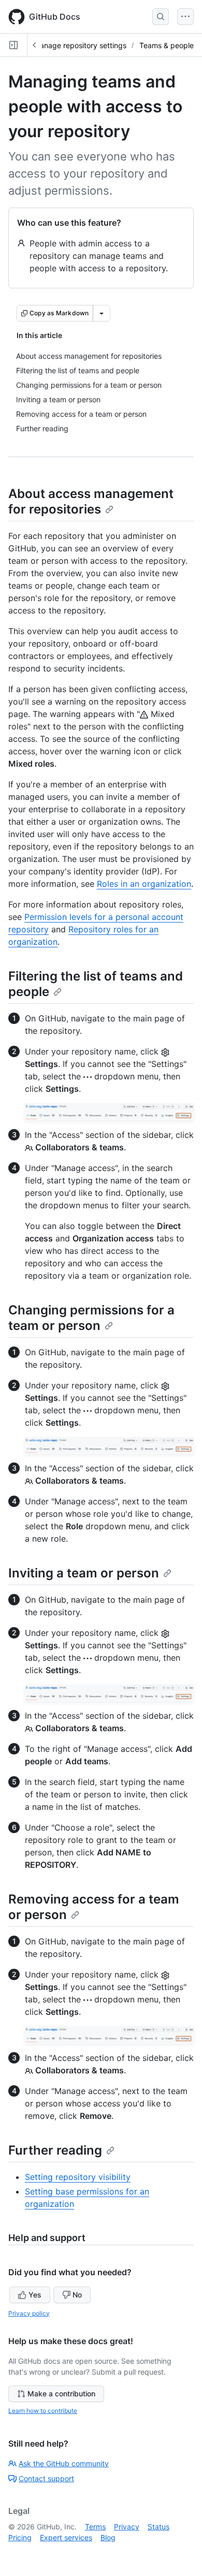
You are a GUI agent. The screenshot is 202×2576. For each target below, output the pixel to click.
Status (158, 2527)
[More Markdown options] (102, 313)
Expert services (66, 2537)
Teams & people (167, 45)
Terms (95, 2527)
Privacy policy (29, 2313)
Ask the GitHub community (64, 2463)
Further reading (55, 2150)
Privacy (127, 2527)
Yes (35, 2295)
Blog (108, 2537)
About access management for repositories (91, 501)
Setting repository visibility (78, 2177)
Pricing (20, 2537)
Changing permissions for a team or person (91, 1318)
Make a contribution (61, 2394)
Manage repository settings (80, 45)
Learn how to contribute (43, 2411)
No (77, 2295)
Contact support (46, 2478)
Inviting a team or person (84, 1573)
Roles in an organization (144, 884)
